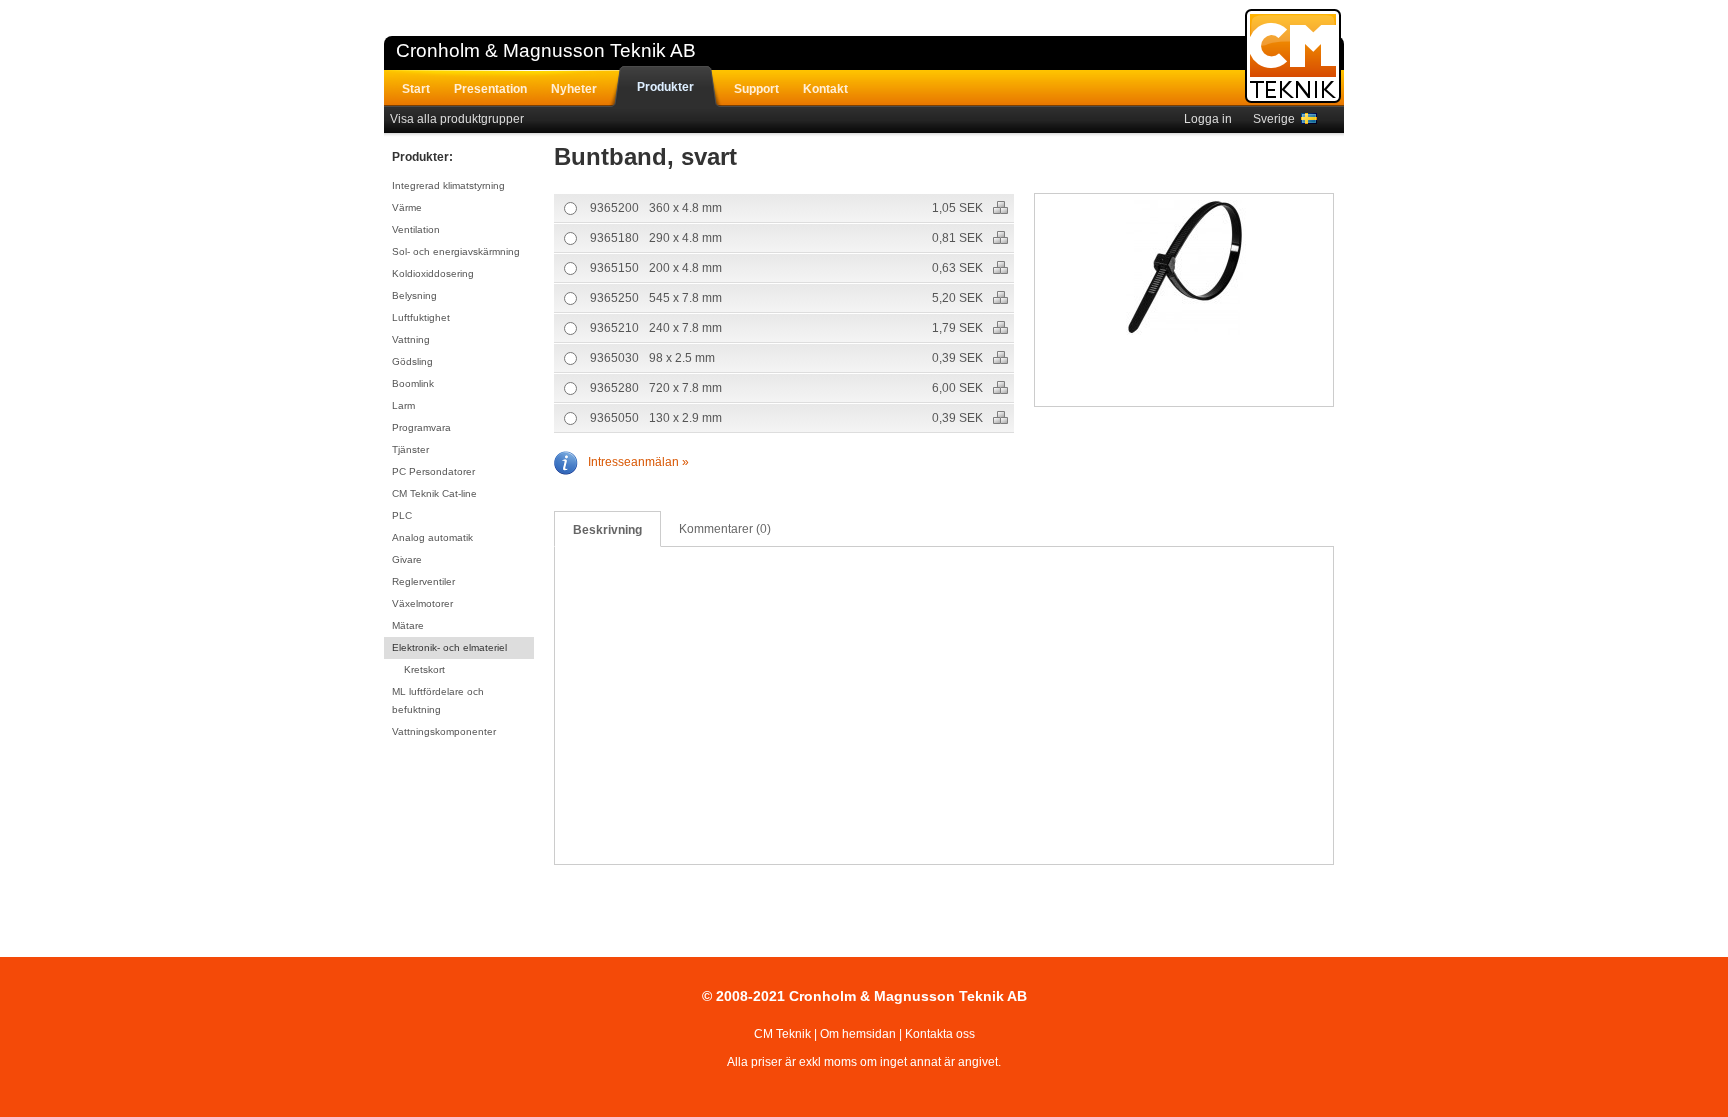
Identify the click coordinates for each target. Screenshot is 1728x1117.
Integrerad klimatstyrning (448, 185)
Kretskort (424, 669)
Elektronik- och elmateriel (449, 647)
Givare (407, 559)
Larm (403, 405)
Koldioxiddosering (433, 273)
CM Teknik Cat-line (434, 493)
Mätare (408, 625)
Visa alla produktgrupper (457, 119)
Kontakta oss (940, 1034)
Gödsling (412, 361)
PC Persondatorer (433, 471)
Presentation (490, 89)
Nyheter (574, 89)
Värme (407, 207)
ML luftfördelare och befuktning (438, 700)
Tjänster (410, 449)
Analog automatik (432, 537)
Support (756, 89)
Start (416, 89)
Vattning (411, 339)
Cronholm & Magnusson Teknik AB (546, 50)
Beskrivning (607, 530)
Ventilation (416, 229)
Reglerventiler (423, 581)
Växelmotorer (422, 603)
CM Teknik (782, 1034)
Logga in (1208, 119)
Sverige (1277, 119)
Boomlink (413, 383)
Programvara (421, 427)
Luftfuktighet (421, 317)
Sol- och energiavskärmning (456, 251)
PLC (402, 515)
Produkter (665, 87)
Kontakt (825, 89)
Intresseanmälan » (638, 462)
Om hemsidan (858, 1034)
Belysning (414, 295)
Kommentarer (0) (725, 529)
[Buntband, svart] (1185, 270)
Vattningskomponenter (444, 731)
